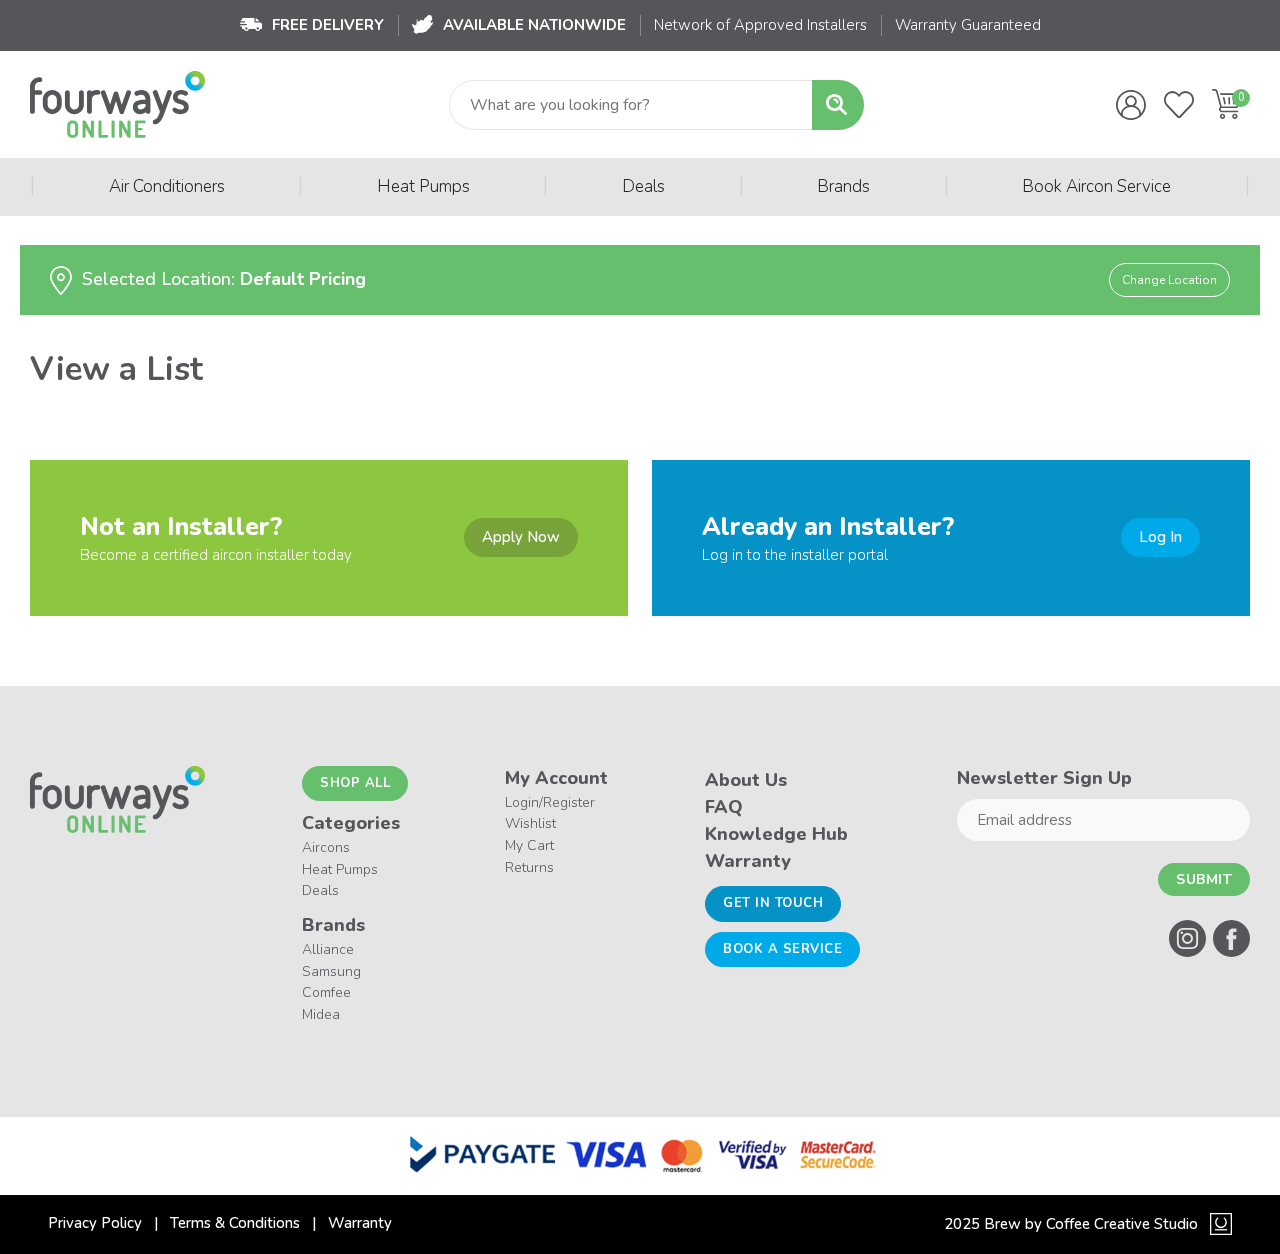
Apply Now (521, 537)
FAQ (724, 807)
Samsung (331, 971)
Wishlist (530, 823)
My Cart (529, 845)
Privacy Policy (95, 1223)
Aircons (326, 847)
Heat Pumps (423, 186)
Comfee (326, 992)
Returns (529, 867)
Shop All (355, 783)
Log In (1160, 537)
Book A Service (782, 949)
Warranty (748, 861)
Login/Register (550, 802)
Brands (843, 186)
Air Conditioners (167, 186)
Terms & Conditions (235, 1223)
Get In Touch (773, 903)
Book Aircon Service (1096, 186)
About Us (746, 780)
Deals (643, 186)
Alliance (328, 949)
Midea (321, 1014)
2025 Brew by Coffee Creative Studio (1071, 1224)
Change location (1169, 280)
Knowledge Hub (776, 834)
